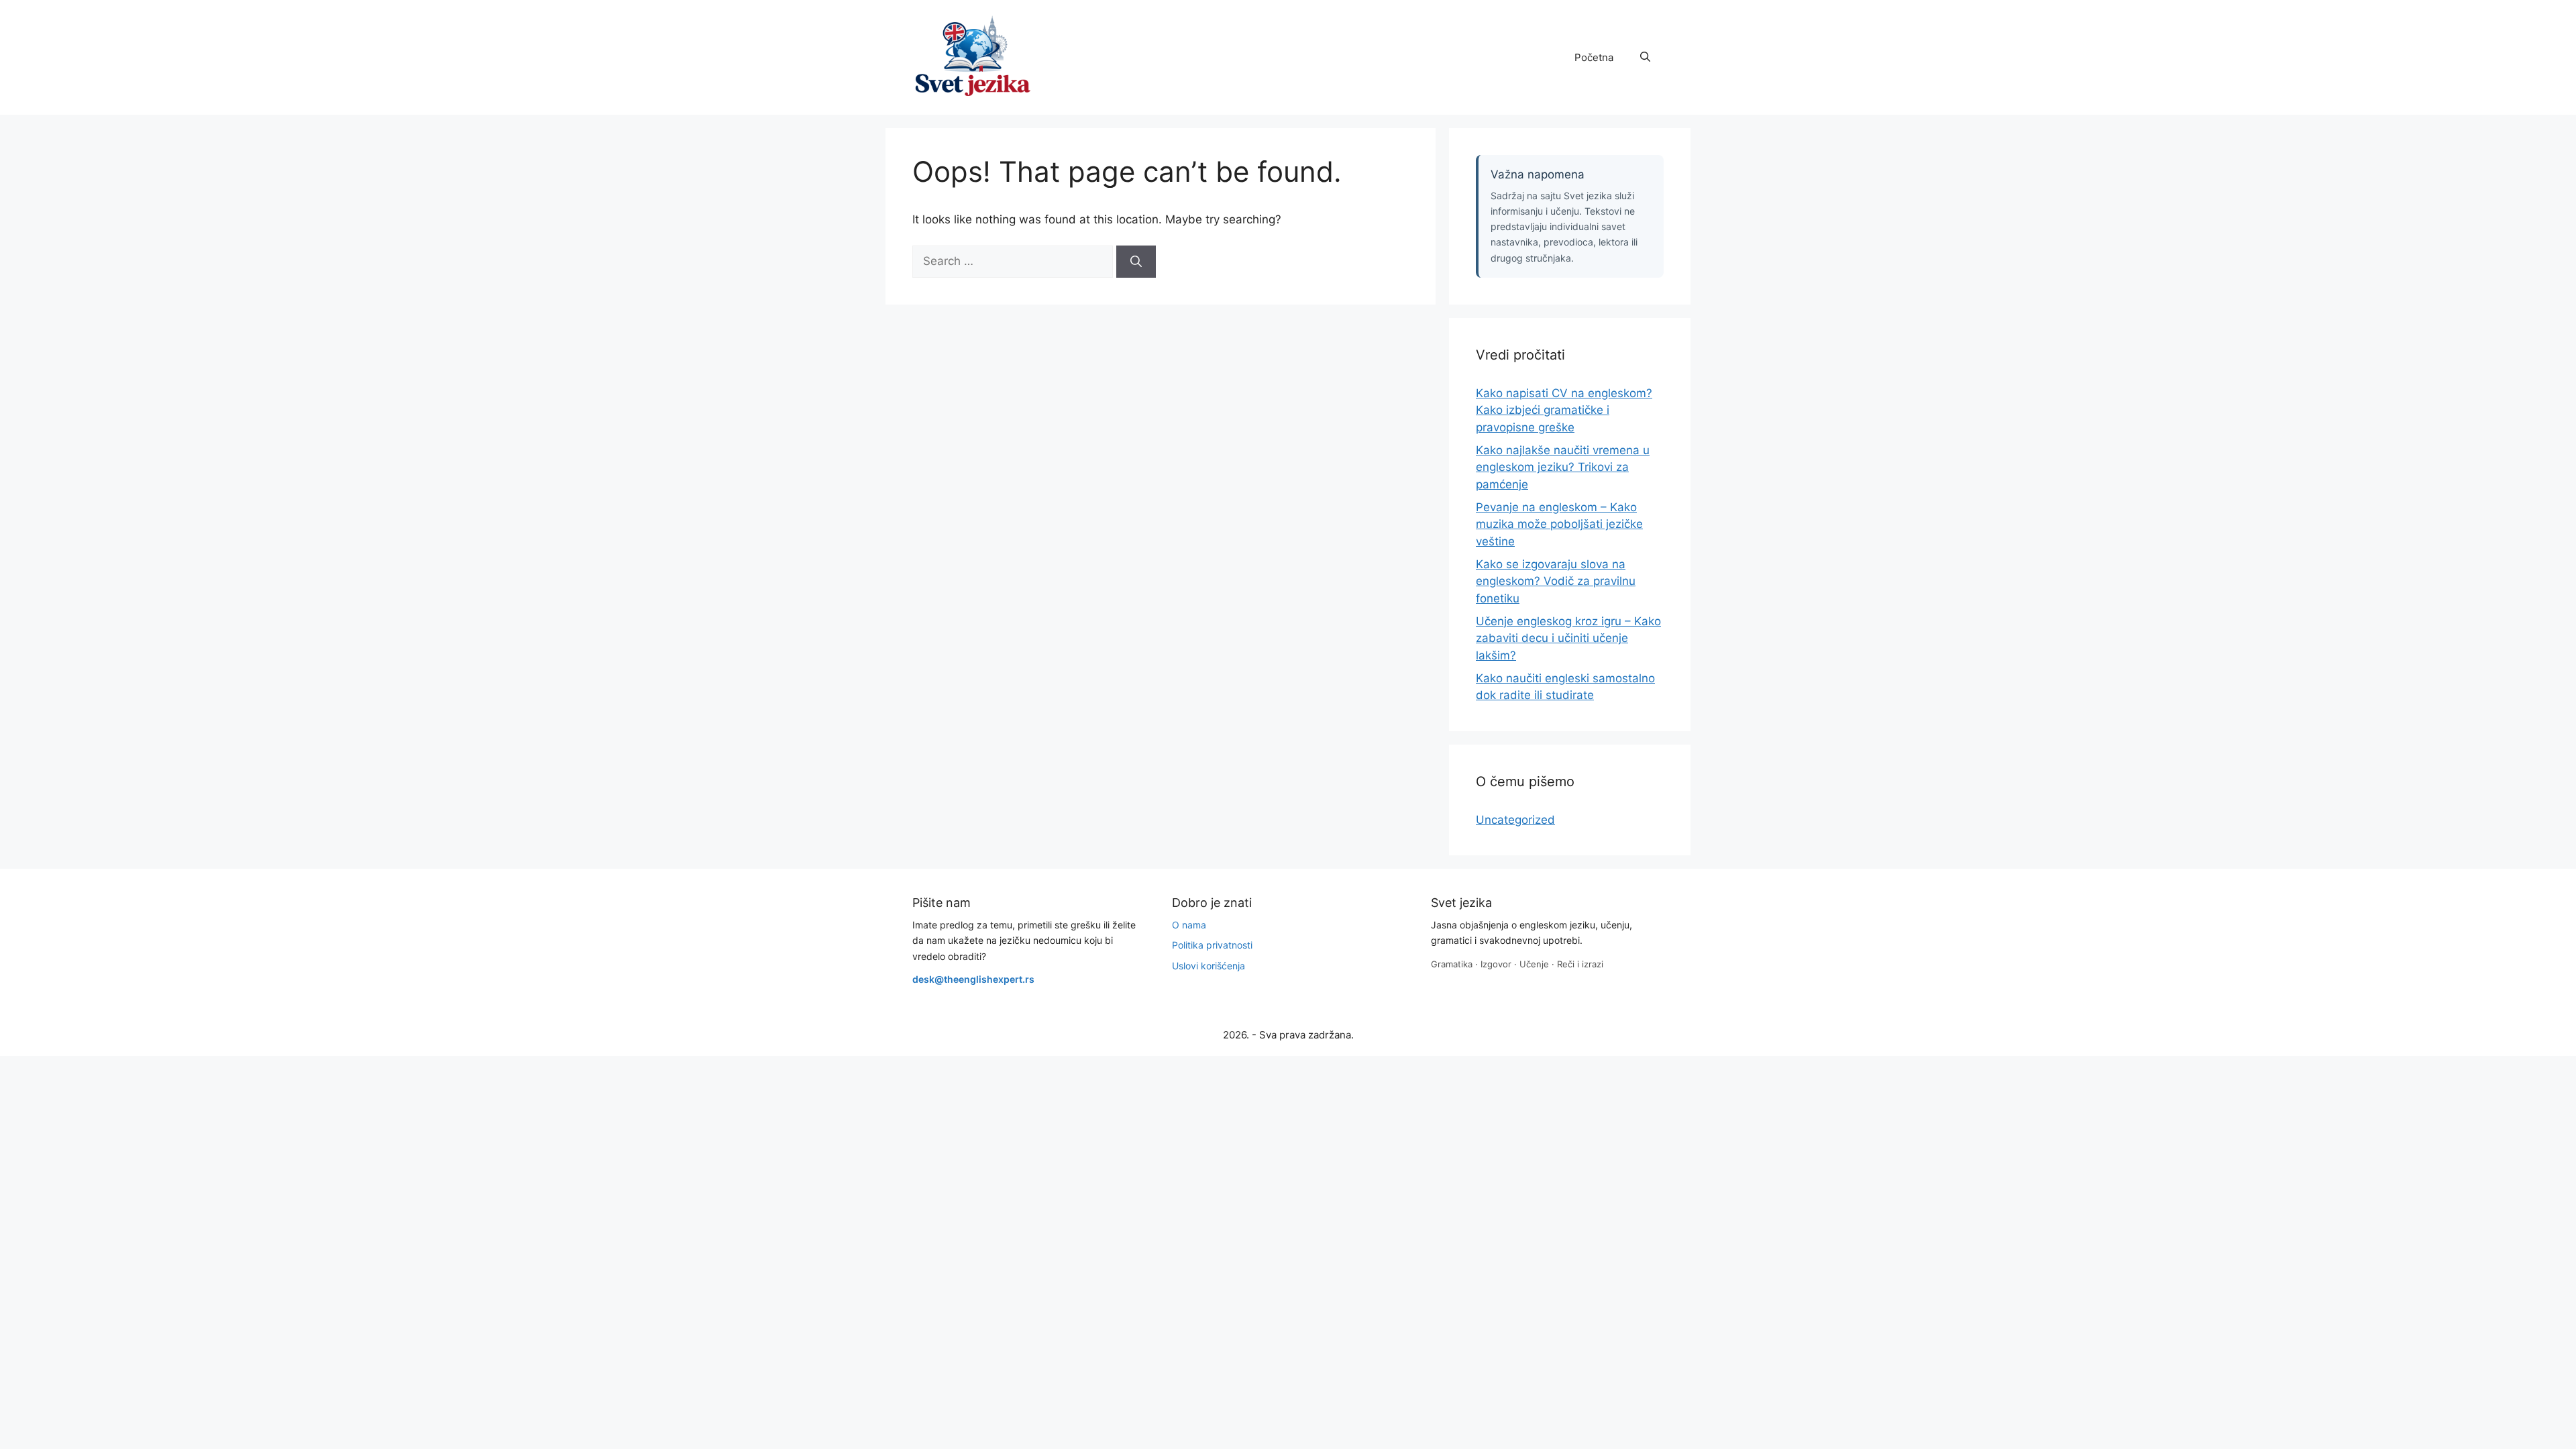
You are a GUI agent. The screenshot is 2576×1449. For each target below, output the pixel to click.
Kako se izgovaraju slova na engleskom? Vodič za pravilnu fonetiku (1556, 581)
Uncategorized (1515, 820)
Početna (1594, 57)
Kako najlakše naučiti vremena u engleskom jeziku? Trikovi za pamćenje (1563, 467)
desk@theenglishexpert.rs (973, 979)
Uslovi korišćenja (1209, 966)
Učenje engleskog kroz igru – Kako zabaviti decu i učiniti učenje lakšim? (1568, 638)
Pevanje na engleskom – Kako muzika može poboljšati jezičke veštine (1559, 524)
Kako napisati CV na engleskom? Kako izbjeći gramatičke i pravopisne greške (1564, 410)
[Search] (1136, 262)
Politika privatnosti (1212, 945)
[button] (1645, 58)
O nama (1189, 925)
